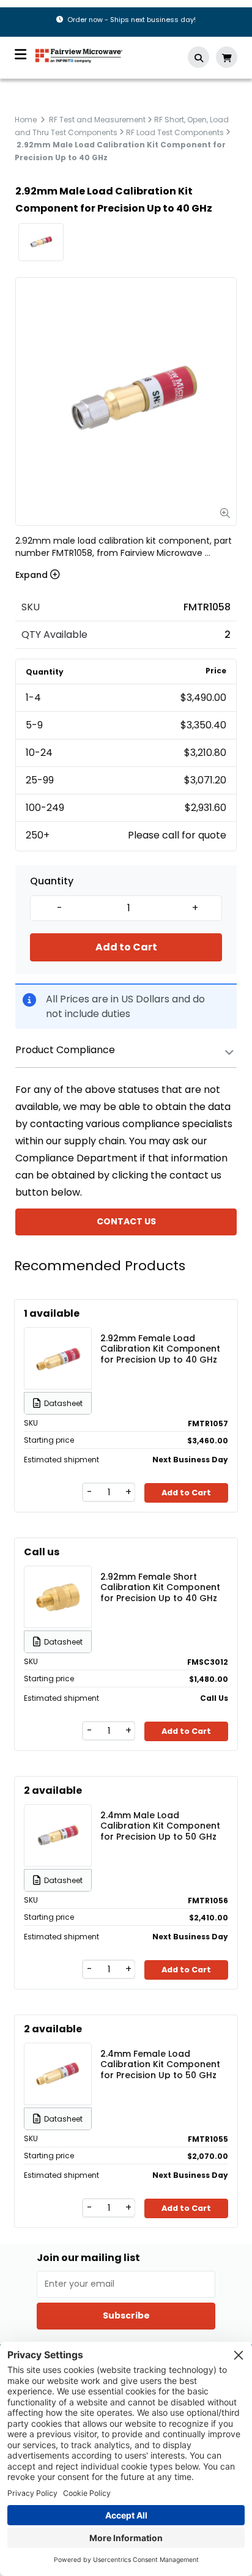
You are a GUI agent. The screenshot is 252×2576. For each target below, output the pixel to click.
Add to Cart (126, 947)
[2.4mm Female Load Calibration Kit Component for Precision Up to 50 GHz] (58, 2074)
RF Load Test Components (175, 132)
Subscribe (126, 2315)
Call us (42, 1552)
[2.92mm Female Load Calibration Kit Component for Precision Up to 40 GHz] (58, 1358)
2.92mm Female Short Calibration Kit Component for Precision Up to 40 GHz (160, 1587)
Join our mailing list (88, 2258)
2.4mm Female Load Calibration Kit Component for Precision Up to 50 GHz (160, 2064)
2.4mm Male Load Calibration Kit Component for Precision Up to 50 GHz (160, 1826)
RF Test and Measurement (97, 120)
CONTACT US (126, 1221)
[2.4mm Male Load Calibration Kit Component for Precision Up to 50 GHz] (58, 1835)
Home (26, 120)
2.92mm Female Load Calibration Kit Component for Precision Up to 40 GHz (160, 1349)
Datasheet (63, 1403)
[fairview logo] (79, 55)
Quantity (52, 881)
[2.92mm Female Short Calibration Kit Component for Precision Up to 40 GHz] (58, 1597)
